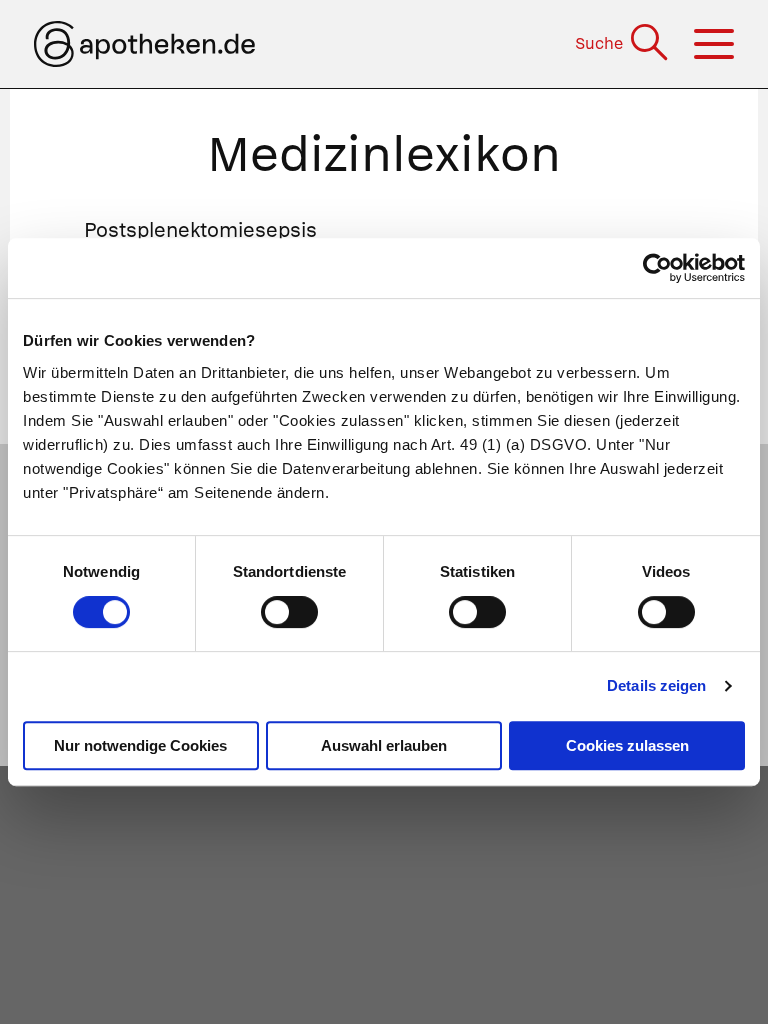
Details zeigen (656, 685)
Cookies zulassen (627, 745)
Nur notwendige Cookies (140, 745)
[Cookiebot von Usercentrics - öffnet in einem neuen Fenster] (657, 268)
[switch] (289, 612)
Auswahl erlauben (384, 745)
